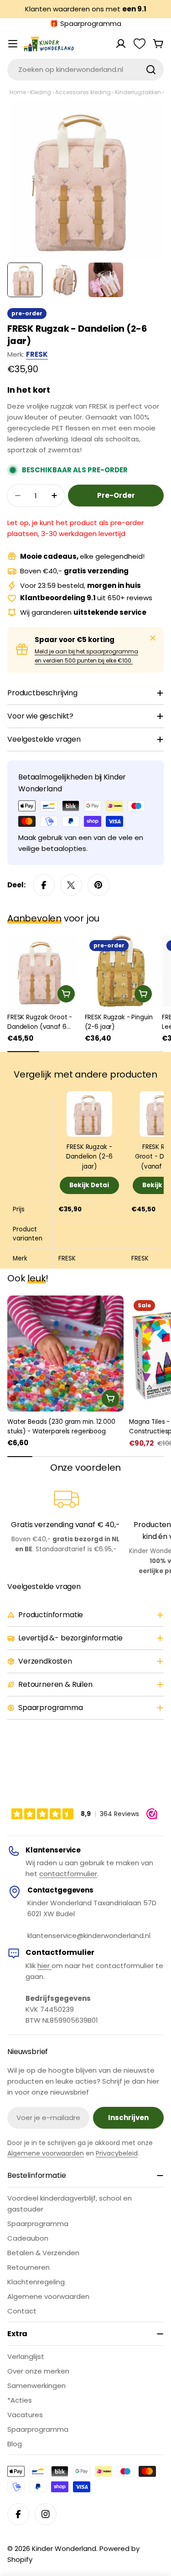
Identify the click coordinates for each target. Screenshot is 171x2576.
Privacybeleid (117, 2153)
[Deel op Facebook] (44, 885)
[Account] (121, 44)
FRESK (37, 354)
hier (44, 1966)
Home (18, 92)
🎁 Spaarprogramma (85, 23)
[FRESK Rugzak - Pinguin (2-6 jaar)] (121, 972)
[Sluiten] (153, 638)
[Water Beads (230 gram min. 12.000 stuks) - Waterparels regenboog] (65, 1354)
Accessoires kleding (83, 92)
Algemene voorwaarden (46, 2153)
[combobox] (85, 70)
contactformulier (68, 1874)
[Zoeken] (151, 70)
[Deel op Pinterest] (98, 885)
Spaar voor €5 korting (75, 640)
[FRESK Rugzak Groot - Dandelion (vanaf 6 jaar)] (43, 972)
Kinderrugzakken (138, 92)
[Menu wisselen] (13, 44)
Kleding (41, 92)
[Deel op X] (71, 885)
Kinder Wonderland (64, 2548)
